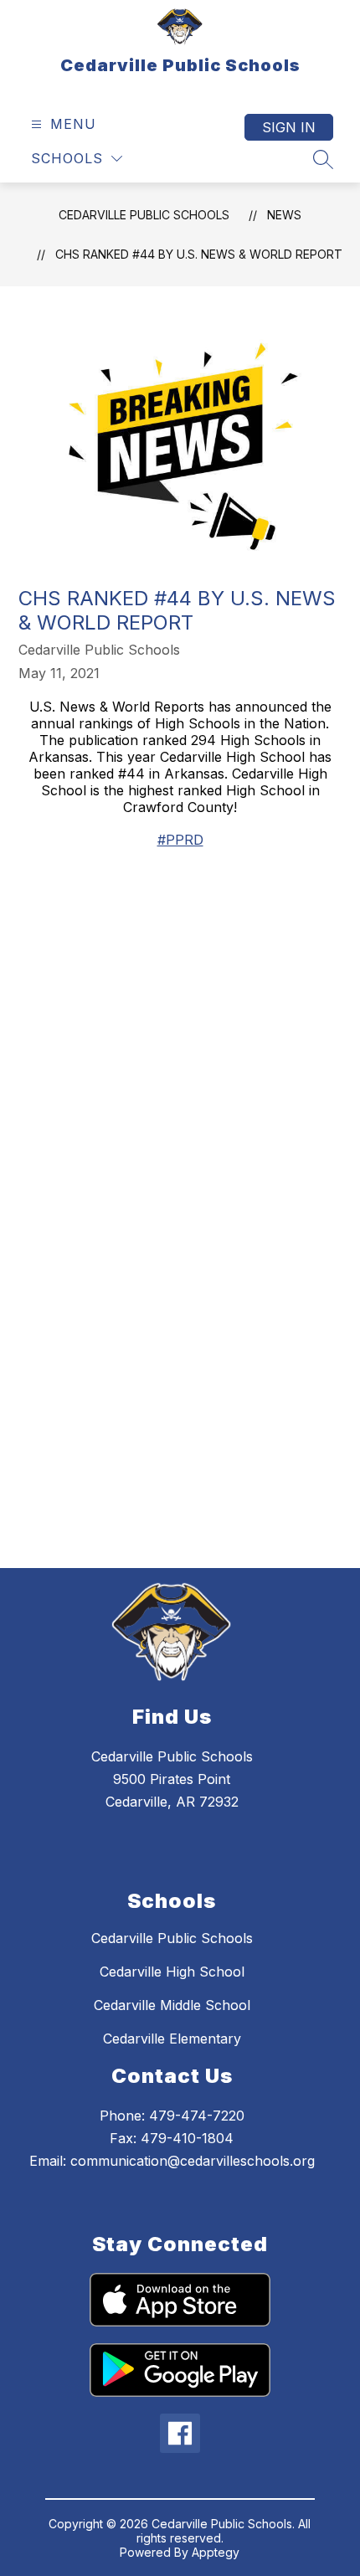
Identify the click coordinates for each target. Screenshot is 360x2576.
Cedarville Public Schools (144, 215)
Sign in (289, 127)
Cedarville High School (172, 1972)
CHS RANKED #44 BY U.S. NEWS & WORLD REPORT (199, 254)
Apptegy (216, 2552)
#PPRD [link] (180, 840)
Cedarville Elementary (172, 2039)
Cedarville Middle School (172, 2005)
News (284, 215)
